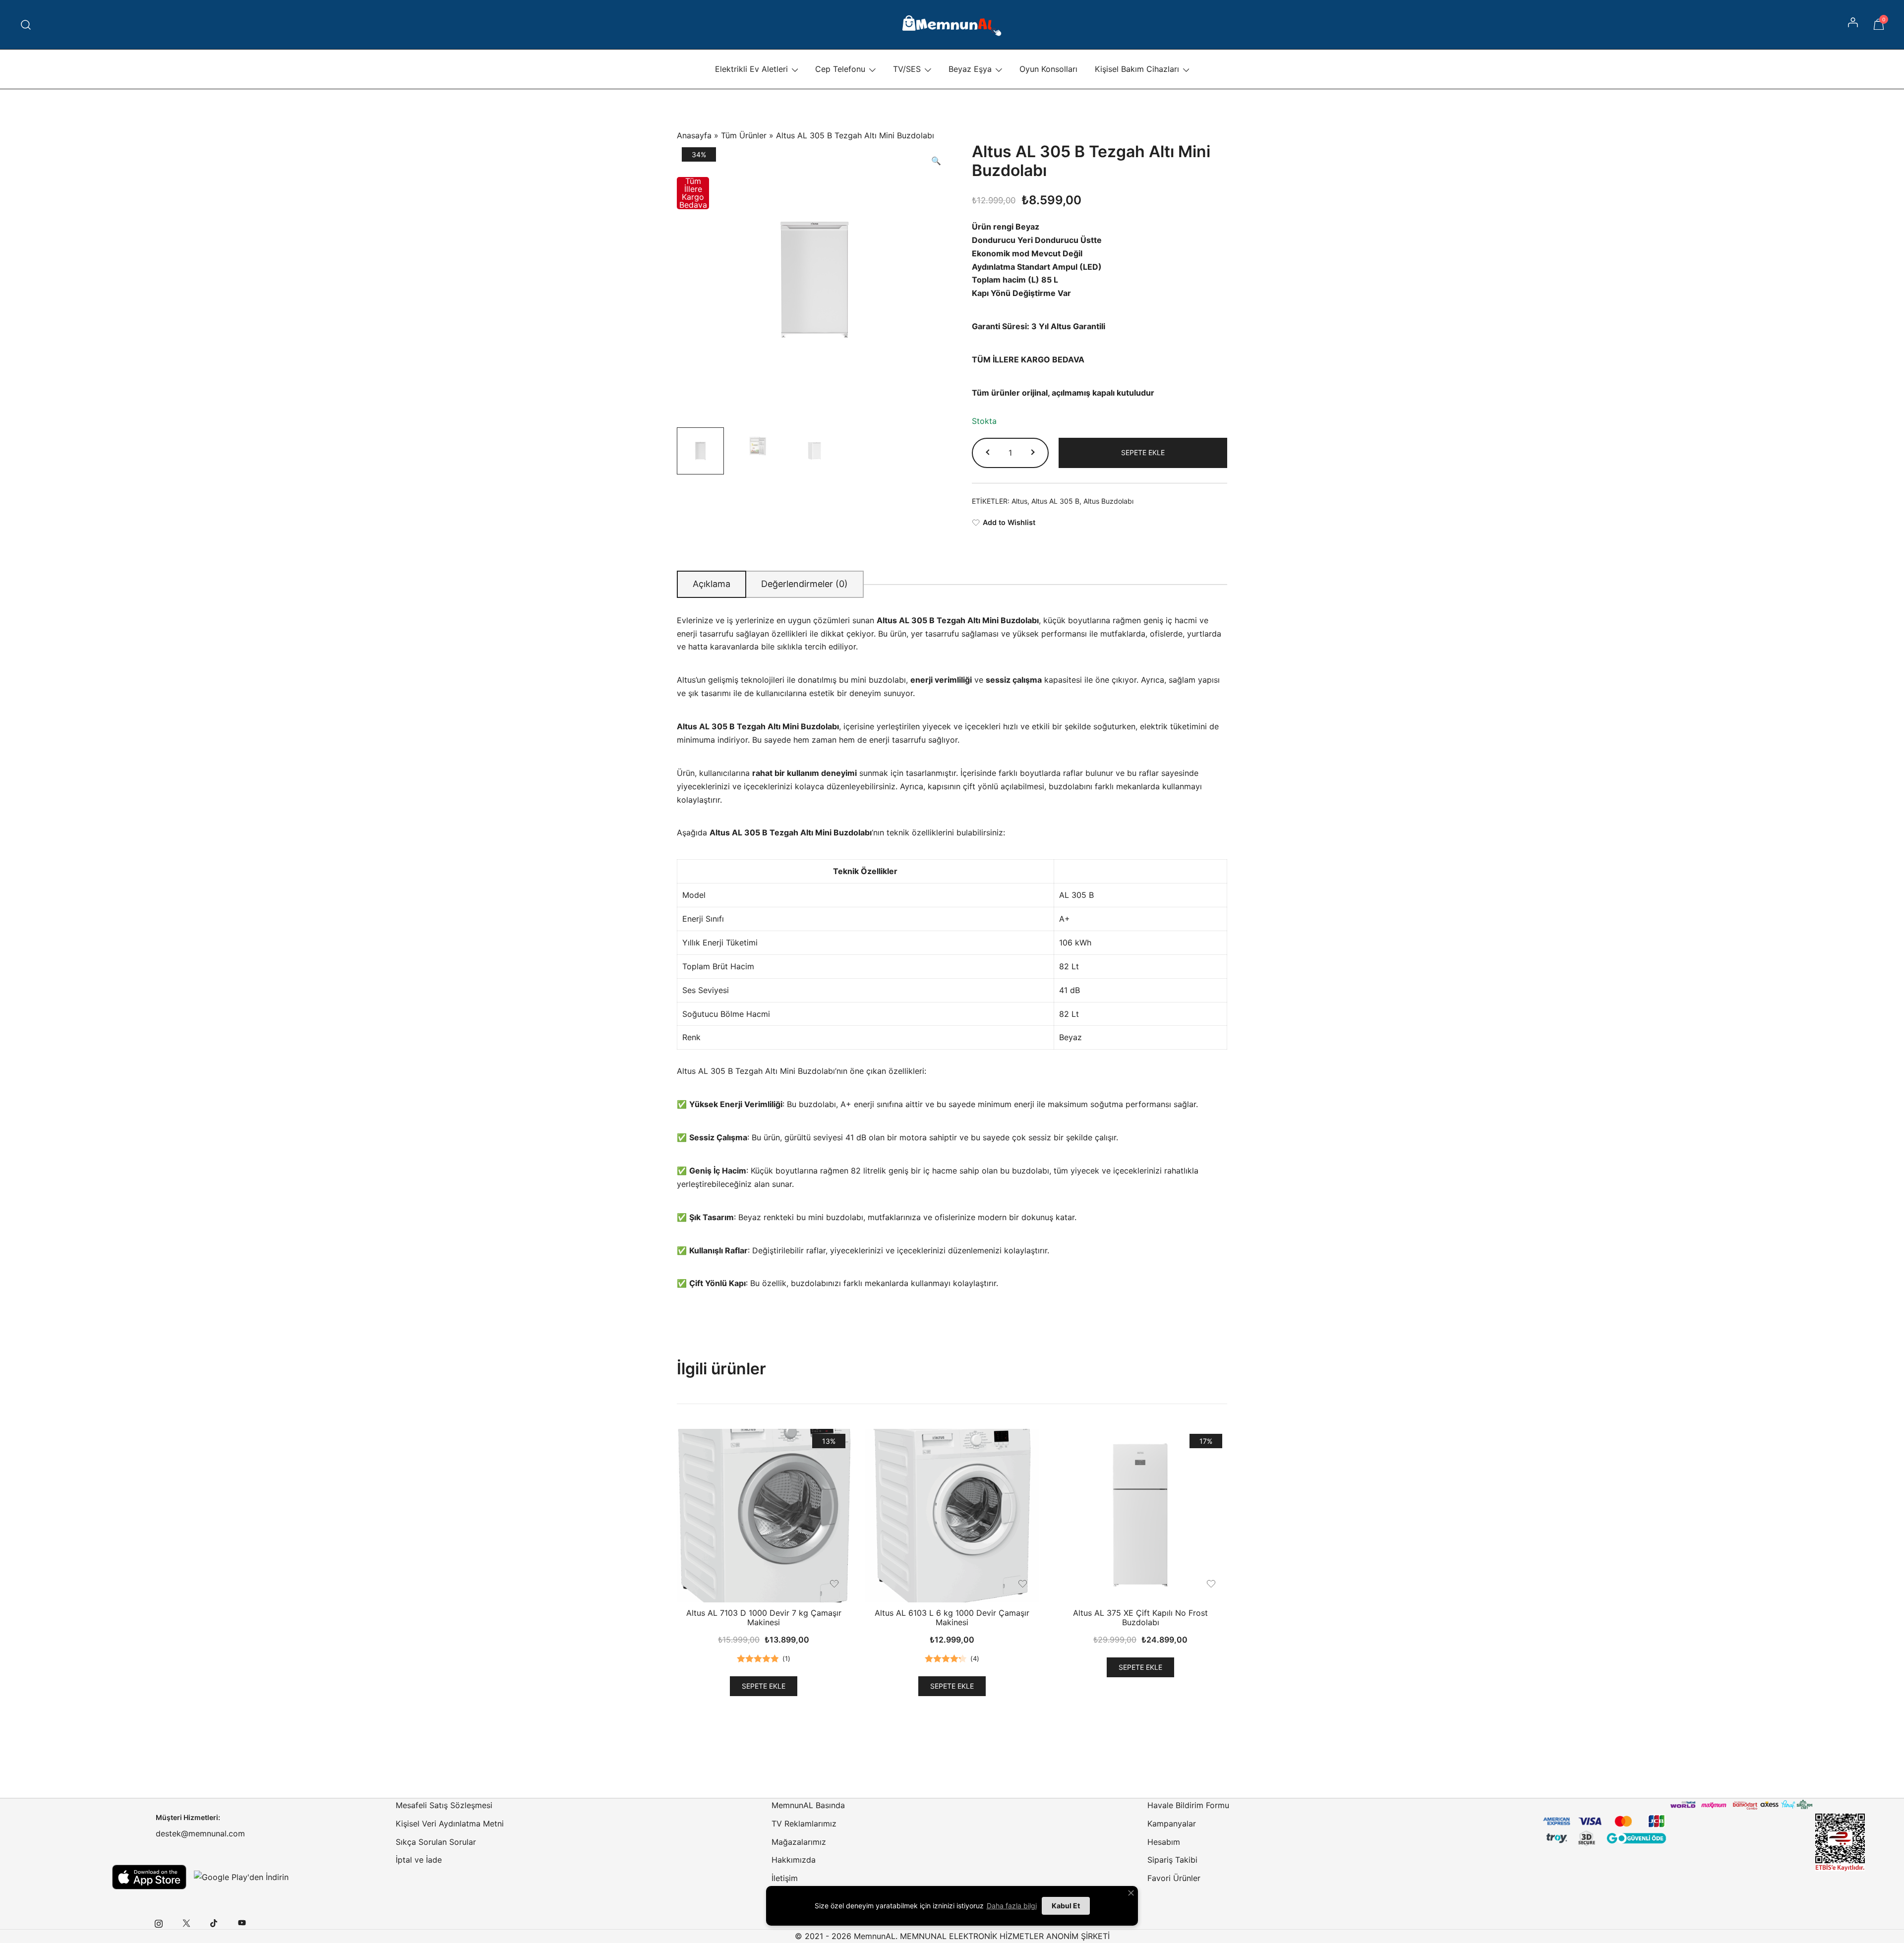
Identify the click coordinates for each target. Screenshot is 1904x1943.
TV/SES (907, 69)
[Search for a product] (26, 25)
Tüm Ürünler (744, 135)
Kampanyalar (1172, 1824)
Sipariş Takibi (1172, 1860)
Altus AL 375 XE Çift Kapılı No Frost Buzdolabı (1140, 1618)
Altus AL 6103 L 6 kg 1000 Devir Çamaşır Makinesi (952, 1618)
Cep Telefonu (840, 69)
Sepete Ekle (1143, 452)
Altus (1019, 501)
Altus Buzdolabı (1108, 501)
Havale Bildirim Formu (1188, 1805)
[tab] (712, 584)
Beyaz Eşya (970, 69)
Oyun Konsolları (1048, 69)
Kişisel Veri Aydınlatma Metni (450, 1824)
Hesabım (1164, 1842)
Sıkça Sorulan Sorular (436, 1842)
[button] (936, 161)
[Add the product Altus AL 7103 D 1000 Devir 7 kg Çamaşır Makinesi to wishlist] (834, 1584)
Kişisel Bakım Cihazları (1137, 69)
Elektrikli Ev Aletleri (751, 69)
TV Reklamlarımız (804, 1824)
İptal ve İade (419, 1860)
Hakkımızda (794, 1860)
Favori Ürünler (1174, 1878)
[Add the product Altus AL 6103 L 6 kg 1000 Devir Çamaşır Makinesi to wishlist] (1023, 1584)
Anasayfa (694, 135)
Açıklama (712, 584)
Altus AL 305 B (1055, 501)
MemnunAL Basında (808, 1805)
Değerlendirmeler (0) (804, 584)
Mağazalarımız (799, 1842)
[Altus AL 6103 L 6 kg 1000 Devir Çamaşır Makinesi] (952, 1516)
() (786, 1658)
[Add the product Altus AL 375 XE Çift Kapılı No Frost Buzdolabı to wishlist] (1211, 1584)
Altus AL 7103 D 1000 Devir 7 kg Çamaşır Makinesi (764, 1618)
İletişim (785, 1878)
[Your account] (1854, 25)
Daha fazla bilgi (1012, 1906)
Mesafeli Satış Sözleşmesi (444, 1805)
